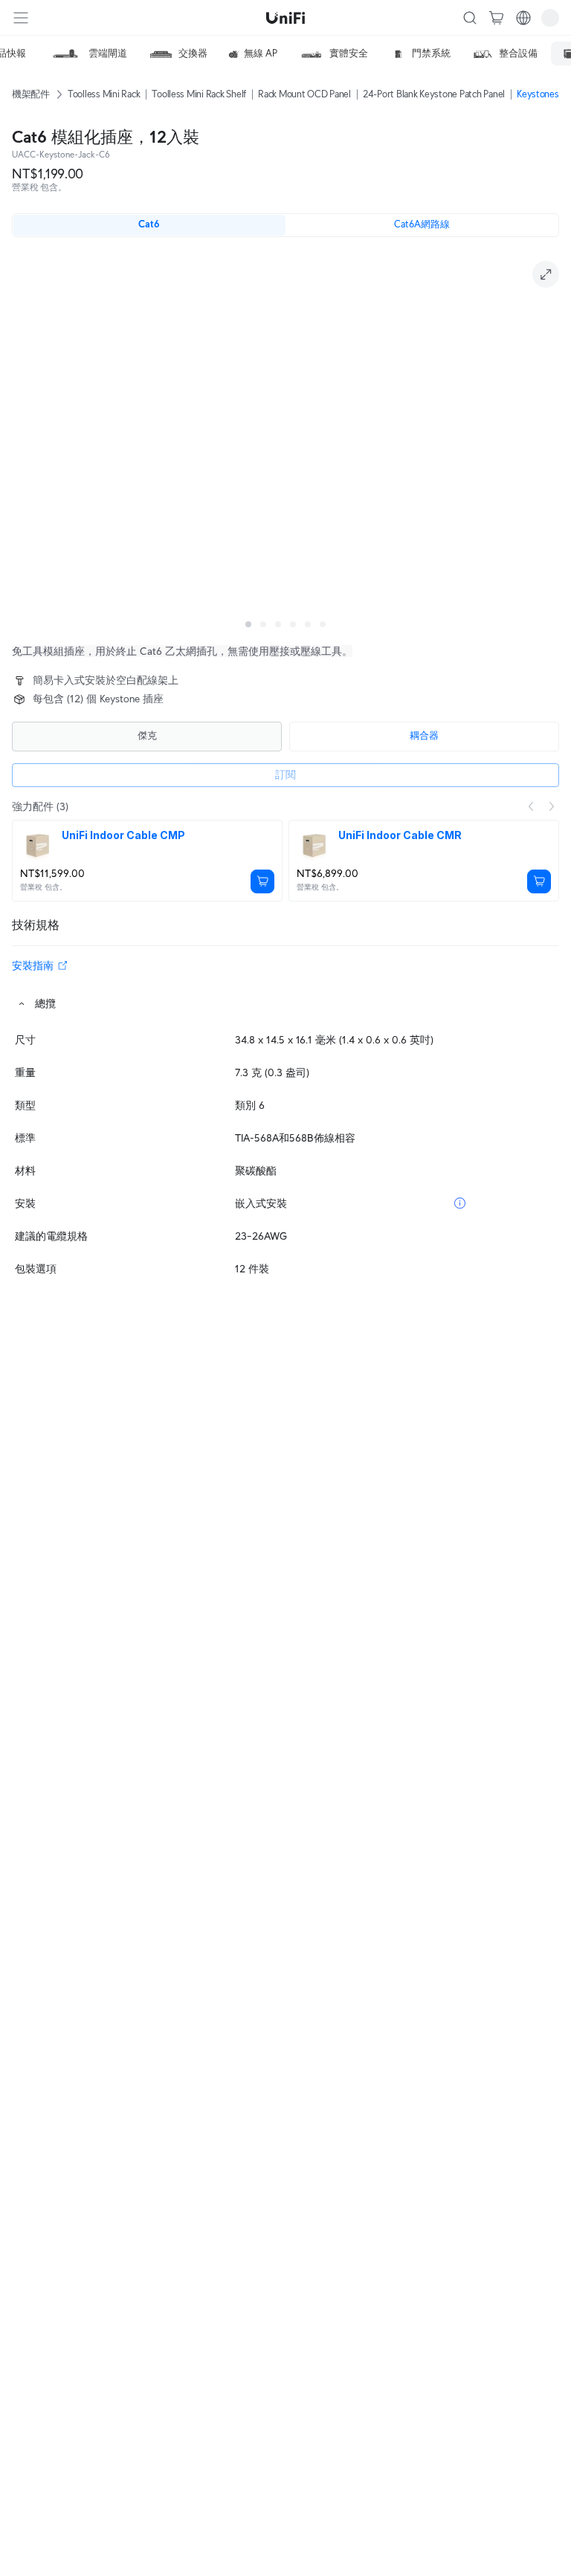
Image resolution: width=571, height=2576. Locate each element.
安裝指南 (33, 965)
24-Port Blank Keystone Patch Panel (434, 94)
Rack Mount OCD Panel (304, 94)
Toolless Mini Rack (104, 94)
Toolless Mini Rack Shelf (199, 94)
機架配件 (31, 94)
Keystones (538, 94)
